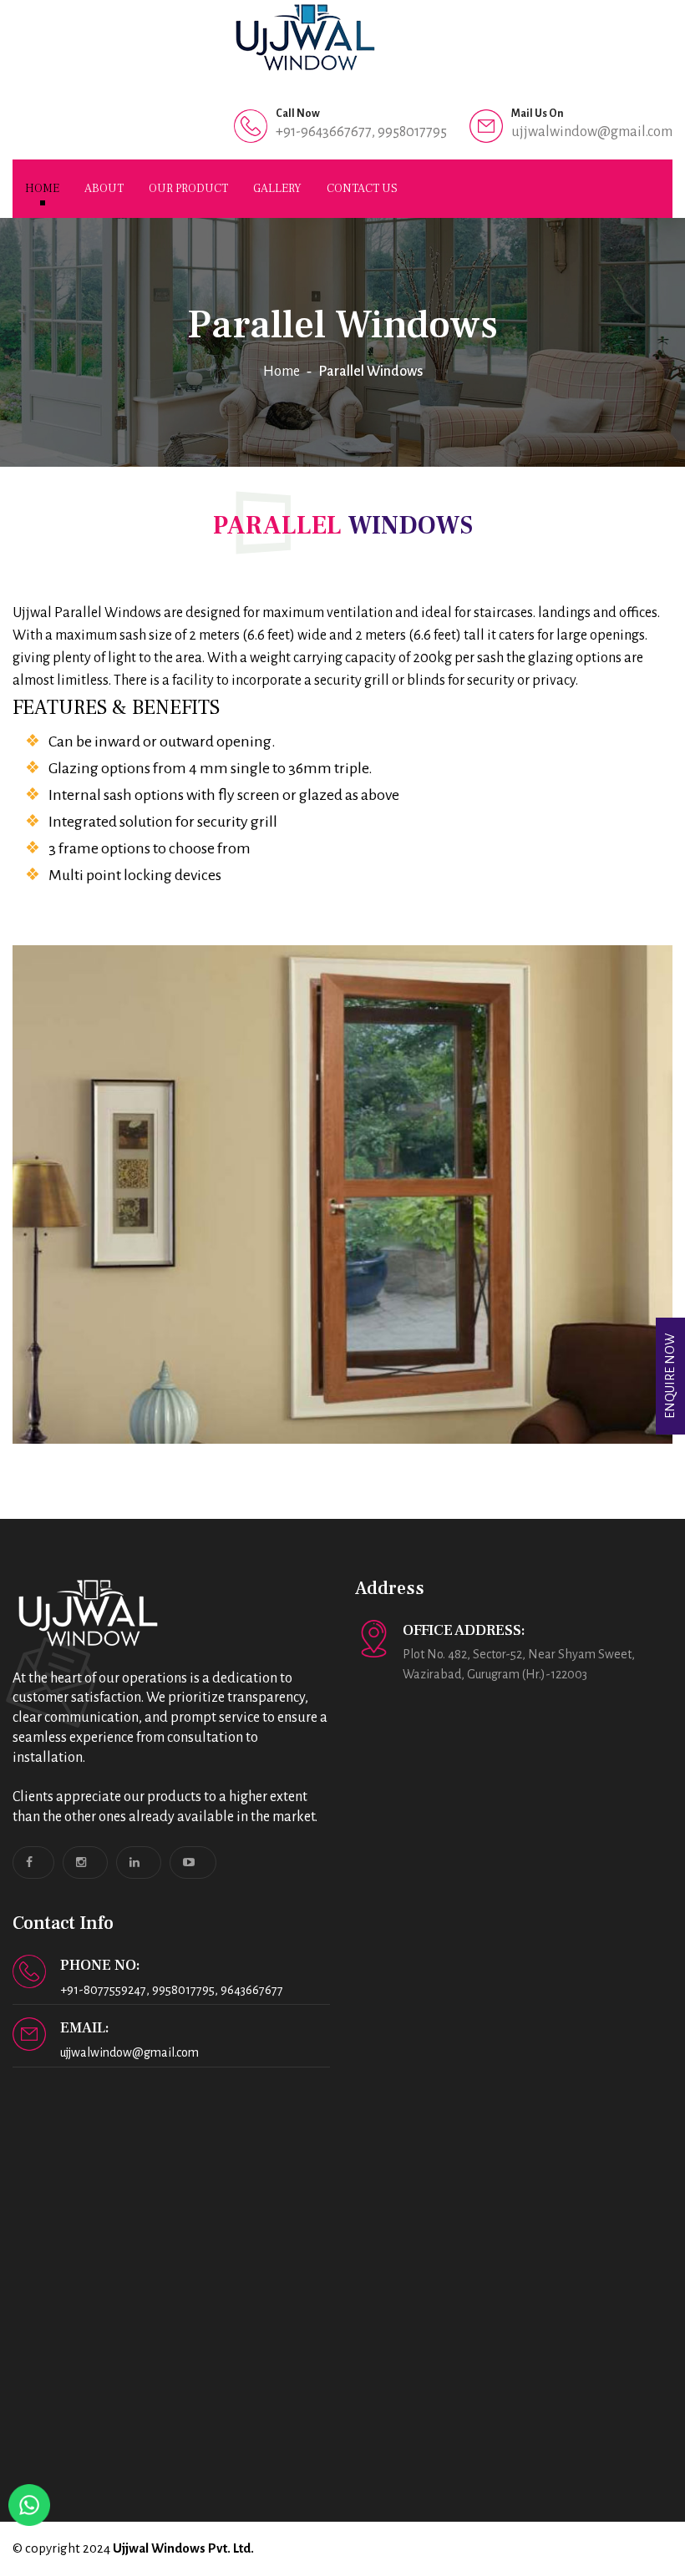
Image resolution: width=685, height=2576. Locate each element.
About (104, 189)
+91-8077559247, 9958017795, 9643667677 (172, 1990)
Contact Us (362, 189)
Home (42, 189)
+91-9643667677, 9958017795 (361, 132)
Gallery (277, 189)
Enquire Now (670, 1376)
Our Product (188, 189)
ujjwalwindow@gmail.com (592, 132)
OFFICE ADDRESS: (464, 1630)
